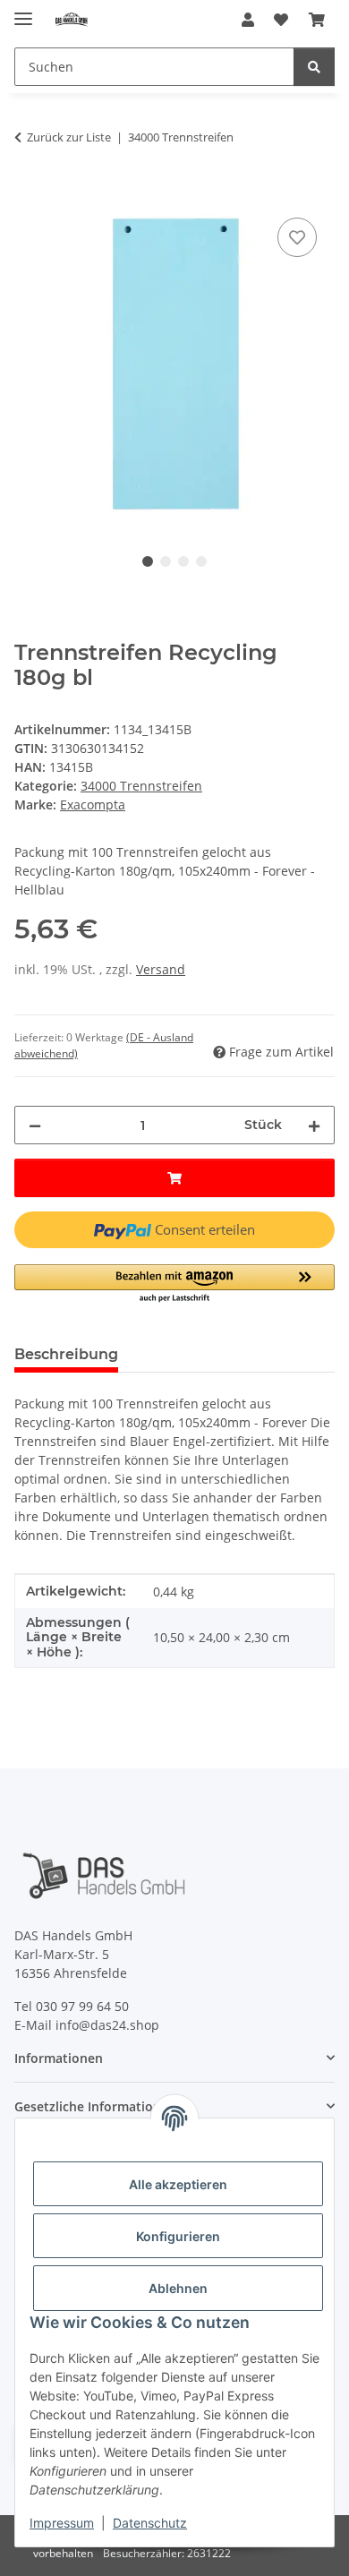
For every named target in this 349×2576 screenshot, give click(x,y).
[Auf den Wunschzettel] (297, 237)
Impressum (62, 2523)
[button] (248, 20)
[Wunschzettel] (281, 20)
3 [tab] (183, 561)
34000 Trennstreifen (141, 786)
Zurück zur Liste (69, 137)
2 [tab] (166, 561)
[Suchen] (314, 67)
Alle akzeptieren (178, 2184)
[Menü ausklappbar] (23, 11)
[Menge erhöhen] (314, 1125)
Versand (161, 969)
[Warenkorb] (317, 20)
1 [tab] (148, 561)
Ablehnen (178, 2288)
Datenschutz (150, 2523)
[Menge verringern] (35, 1125)
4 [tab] (201, 561)
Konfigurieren (178, 2236)
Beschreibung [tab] (66, 1354)
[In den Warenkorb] (29, 193)
